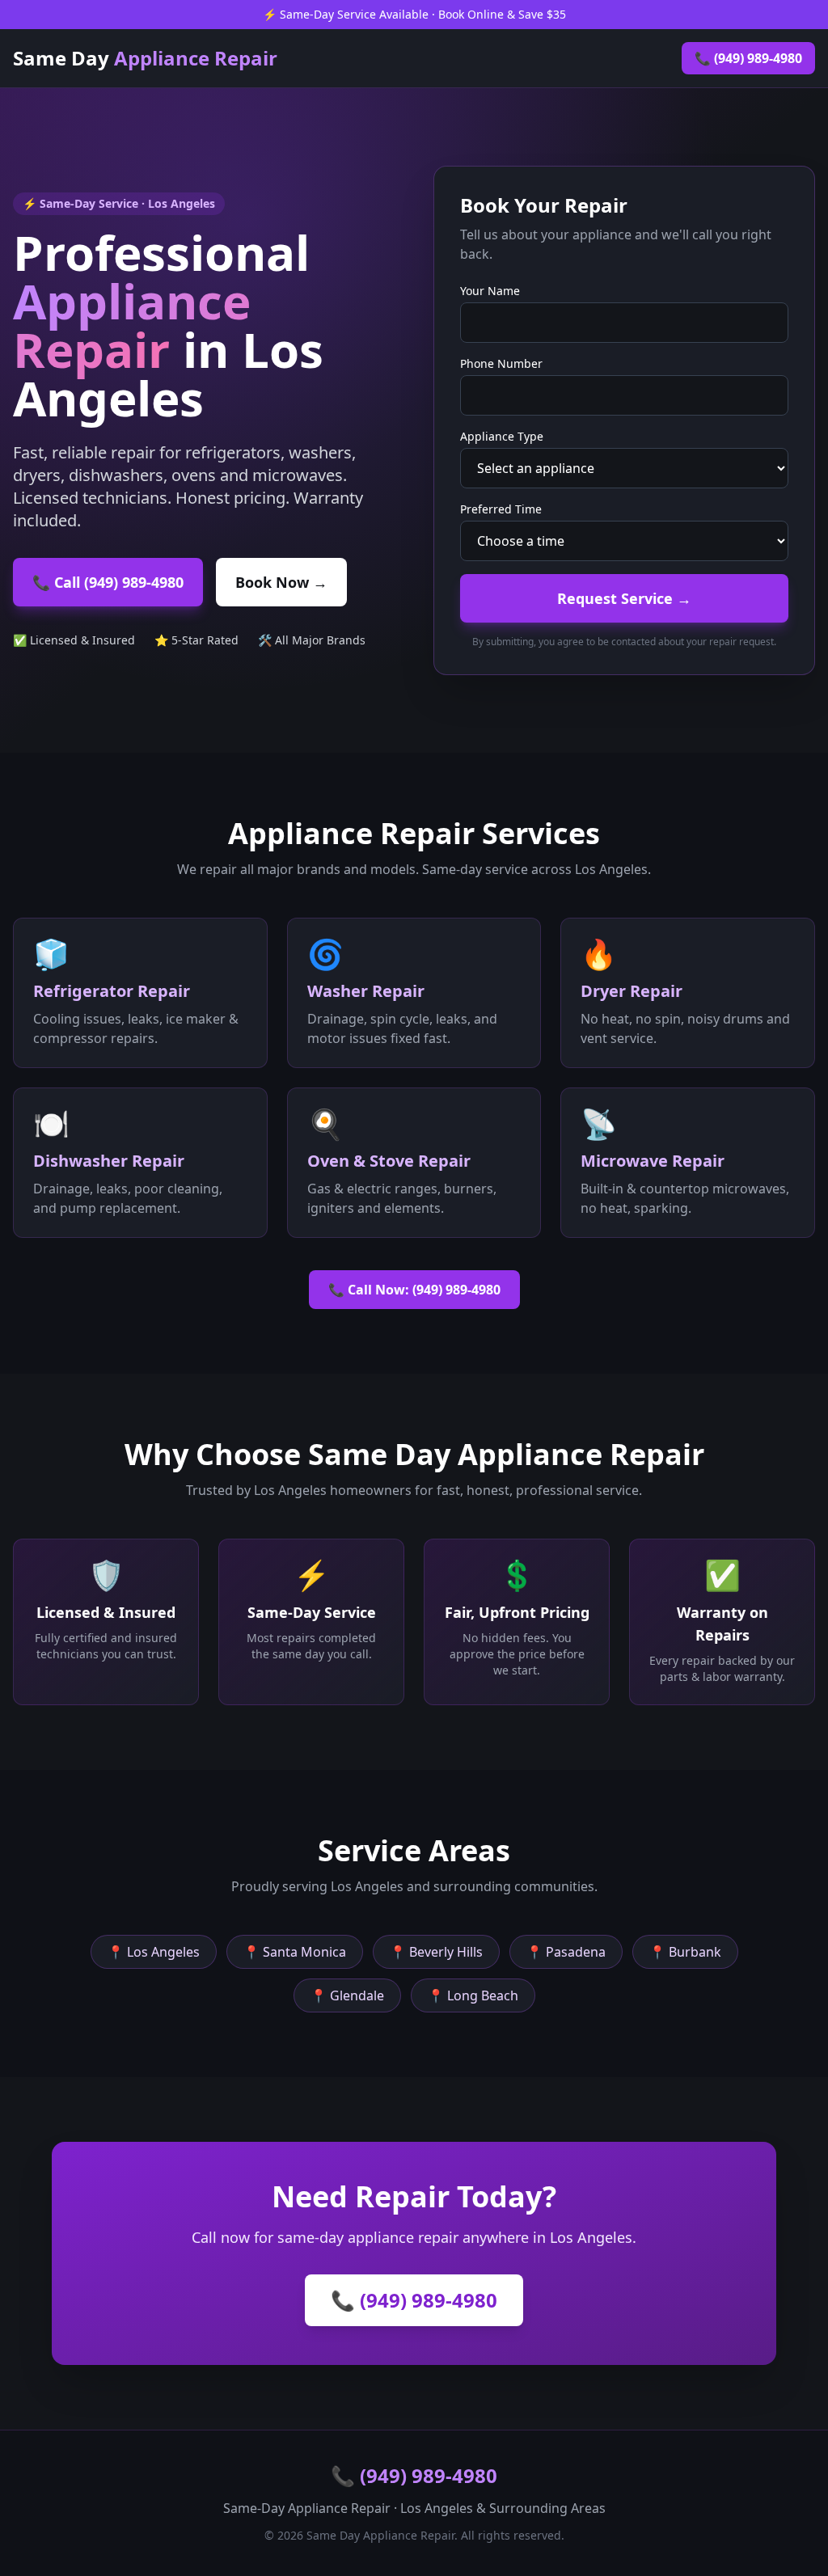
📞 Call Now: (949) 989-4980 (414, 1290)
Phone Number (501, 363)
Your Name (490, 291)
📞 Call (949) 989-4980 (108, 582)
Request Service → (624, 598)
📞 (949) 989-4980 (748, 58)
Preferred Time (501, 509)
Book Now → (281, 582)
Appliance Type (502, 436)
